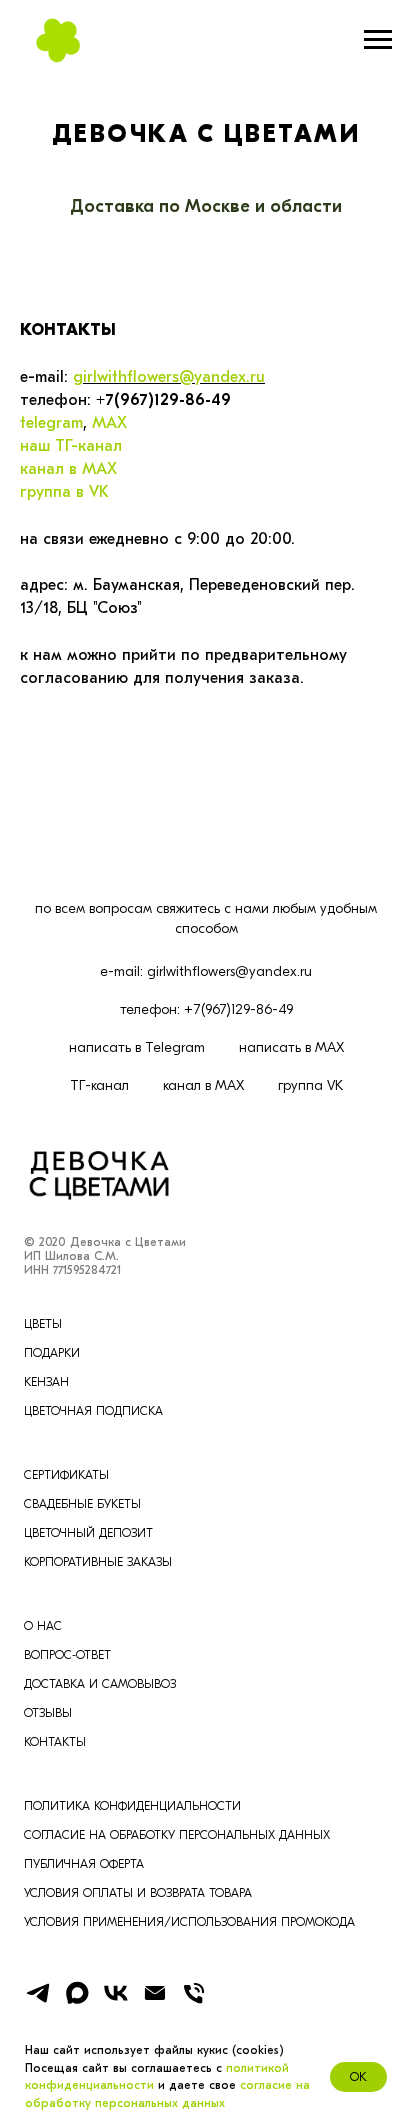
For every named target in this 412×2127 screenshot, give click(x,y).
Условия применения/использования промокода (189, 1922)
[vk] (116, 2001)
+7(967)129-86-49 (163, 400)
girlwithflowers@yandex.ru (169, 377)
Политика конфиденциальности (132, 1806)
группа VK (310, 1085)
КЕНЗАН (46, 1382)
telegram (51, 423)
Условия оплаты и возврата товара (138, 1893)
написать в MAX (291, 1047)
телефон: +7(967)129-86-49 (206, 1009)
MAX (109, 423)
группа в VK (64, 492)
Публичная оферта (84, 1864)
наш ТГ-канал (71, 446)
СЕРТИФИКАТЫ (66, 1475)
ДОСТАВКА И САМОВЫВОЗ (100, 1684)
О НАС (43, 1626)
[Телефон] (194, 2001)
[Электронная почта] (155, 2001)
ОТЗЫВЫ (48, 1713)
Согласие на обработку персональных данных (177, 1835)
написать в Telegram (137, 1047)
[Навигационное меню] (378, 40)
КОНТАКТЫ (55, 1742)
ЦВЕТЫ (43, 1324)
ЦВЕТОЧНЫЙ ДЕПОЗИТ (88, 1533)
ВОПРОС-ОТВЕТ (67, 1655)
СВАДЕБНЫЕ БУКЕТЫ (82, 1504)
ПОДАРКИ (52, 1353)
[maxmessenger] (77, 2001)
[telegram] (38, 2001)
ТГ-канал (99, 1085)
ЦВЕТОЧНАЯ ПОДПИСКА (93, 1411)
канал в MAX (68, 469)
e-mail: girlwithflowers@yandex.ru (206, 971)
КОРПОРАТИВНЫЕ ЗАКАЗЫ (98, 1562)
